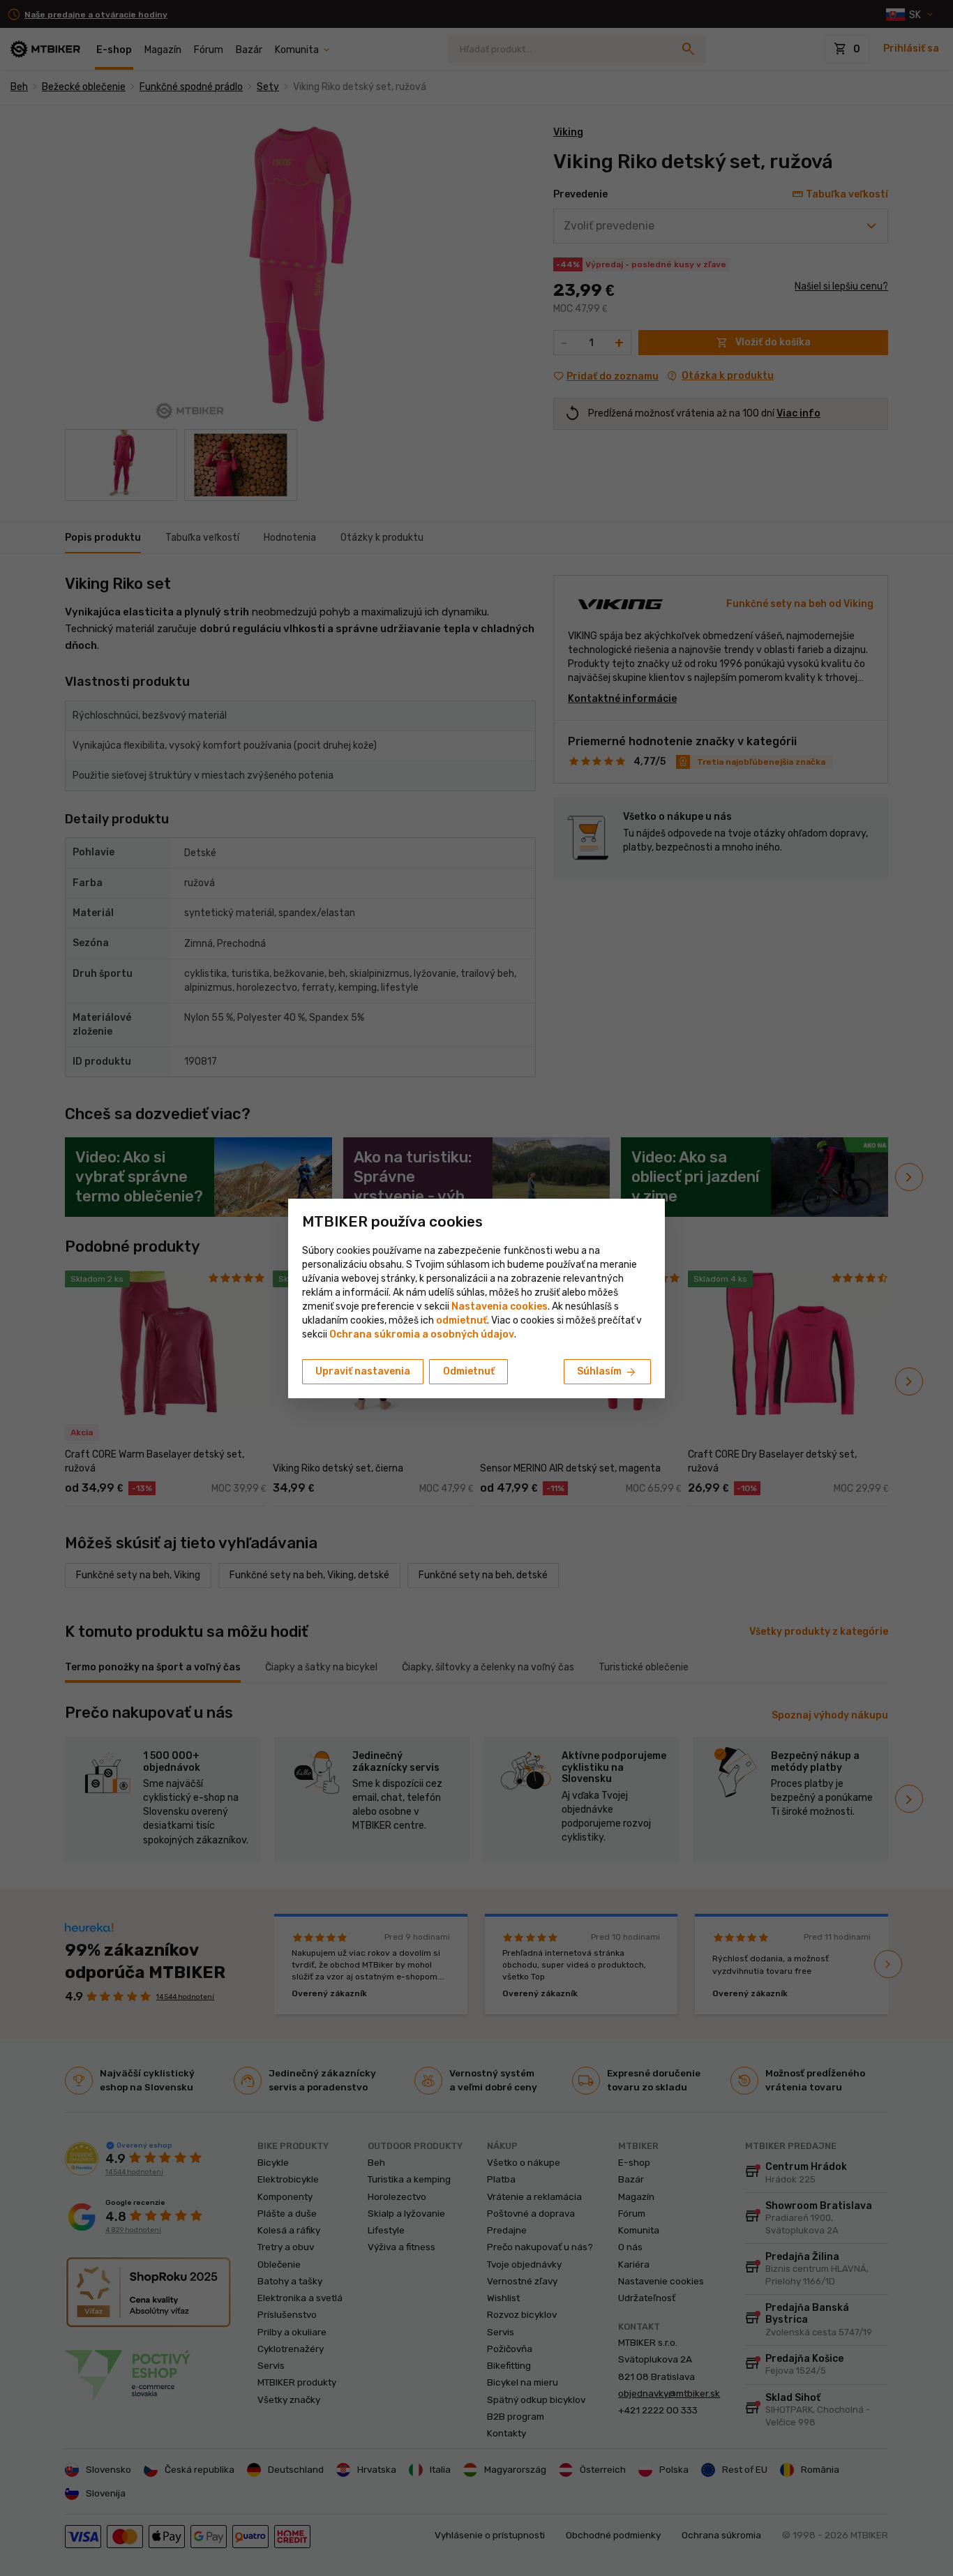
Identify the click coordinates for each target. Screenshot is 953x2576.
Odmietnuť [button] (469, 1371)
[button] (462, 1320)
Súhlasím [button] (607, 1372)
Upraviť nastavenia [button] (363, 1371)
